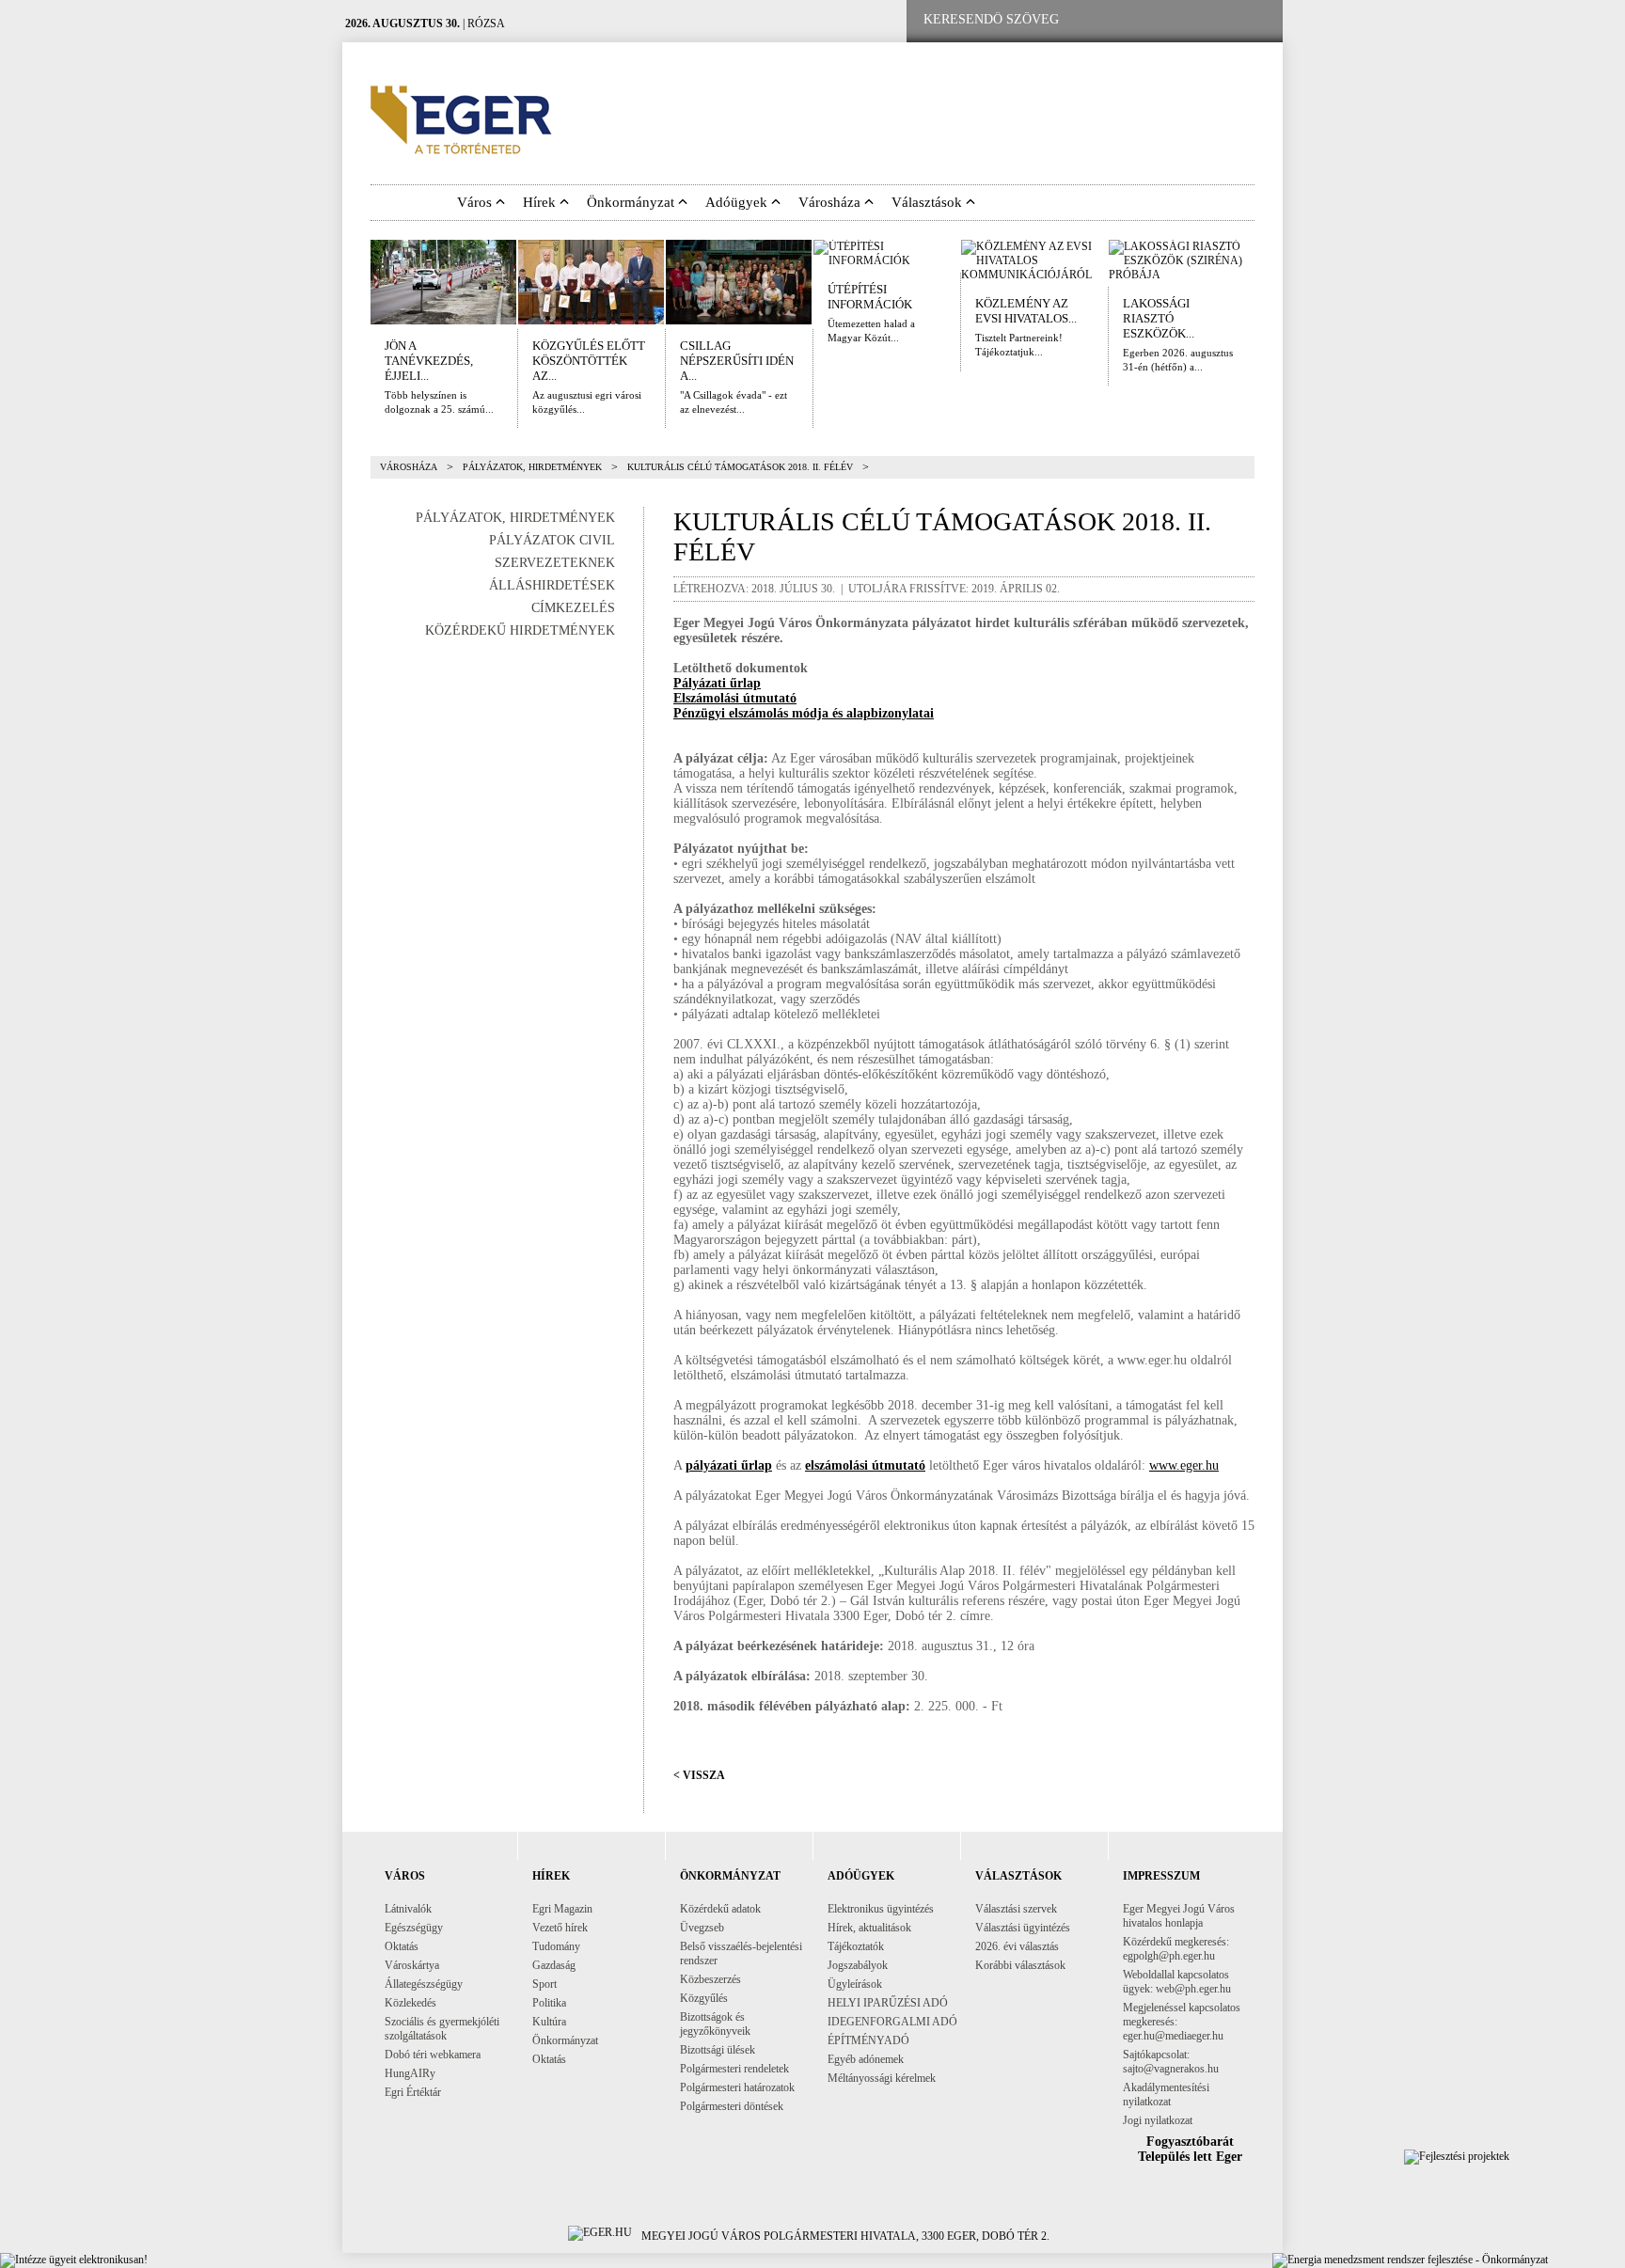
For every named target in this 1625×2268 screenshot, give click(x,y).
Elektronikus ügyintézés (881, 1909)
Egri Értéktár (413, 2092)
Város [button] (476, 202)
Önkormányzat (565, 2040)
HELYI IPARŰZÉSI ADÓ (888, 2003)
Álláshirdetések (552, 585)
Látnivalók (408, 1909)
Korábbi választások (1020, 1965)
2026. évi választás (1017, 1946)
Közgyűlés (704, 1998)
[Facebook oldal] (1135, 20)
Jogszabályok (858, 1965)
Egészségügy (414, 1928)
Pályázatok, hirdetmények (532, 467)
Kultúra (549, 2022)
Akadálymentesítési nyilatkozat (1166, 2095)
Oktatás (402, 1946)
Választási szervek (1016, 1909)
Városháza (409, 467)
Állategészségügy (424, 1984)
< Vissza (699, 1775)
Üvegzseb (702, 1928)
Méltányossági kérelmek (882, 2078)
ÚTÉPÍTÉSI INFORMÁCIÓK (870, 297)
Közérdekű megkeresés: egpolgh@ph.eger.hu (1176, 1949)
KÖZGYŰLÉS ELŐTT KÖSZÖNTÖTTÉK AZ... (589, 361)
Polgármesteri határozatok (737, 2087)
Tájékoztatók (856, 1946)
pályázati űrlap (729, 1465)
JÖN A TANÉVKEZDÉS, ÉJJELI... (429, 361)
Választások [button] (929, 202)
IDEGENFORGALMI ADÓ (892, 2022)
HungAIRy (410, 2073)
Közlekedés (410, 2003)
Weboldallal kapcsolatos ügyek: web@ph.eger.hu (1177, 1982)
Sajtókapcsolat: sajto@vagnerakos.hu (1171, 2062)
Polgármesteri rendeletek (734, 2069)
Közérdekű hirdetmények (520, 630)
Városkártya (412, 1965)
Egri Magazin (562, 1909)
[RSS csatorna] (1254, 20)
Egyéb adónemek (866, 2059)
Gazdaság (554, 1965)
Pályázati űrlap (717, 683)
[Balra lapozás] (357, 282)
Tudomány (556, 1946)
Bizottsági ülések (718, 2050)
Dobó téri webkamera (433, 2055)
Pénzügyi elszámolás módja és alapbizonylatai (804, 713)
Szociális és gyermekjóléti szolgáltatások (442, 2029)
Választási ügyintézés (1023, 1928)
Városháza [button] (831, 202)
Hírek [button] (541, 202)
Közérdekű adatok (720, 1909)
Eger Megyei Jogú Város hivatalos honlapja (1179, 1916)
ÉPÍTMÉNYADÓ (868, 2040)
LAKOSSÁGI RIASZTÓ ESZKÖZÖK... (1159, 318)
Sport (544, 1984)
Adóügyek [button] (738, 202)
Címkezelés (573, 608)
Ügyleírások (855, 1984)
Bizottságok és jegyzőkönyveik (715, 2024)
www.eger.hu (1184, 1465)
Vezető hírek (560, 1928)
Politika (549, 2003)
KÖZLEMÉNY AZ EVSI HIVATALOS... (1026, 311)
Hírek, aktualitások (869, 1928)
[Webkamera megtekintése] (1195, 20)
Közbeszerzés (710, 1979)
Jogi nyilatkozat (1158, 2120)
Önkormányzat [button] (632, 202)
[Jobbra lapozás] (1268, 282)
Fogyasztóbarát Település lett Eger (1190, 2149)
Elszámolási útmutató (735, 698)
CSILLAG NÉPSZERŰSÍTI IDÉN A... (737, 361)
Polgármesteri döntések (732, 2106)
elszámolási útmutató (865, 1465)
